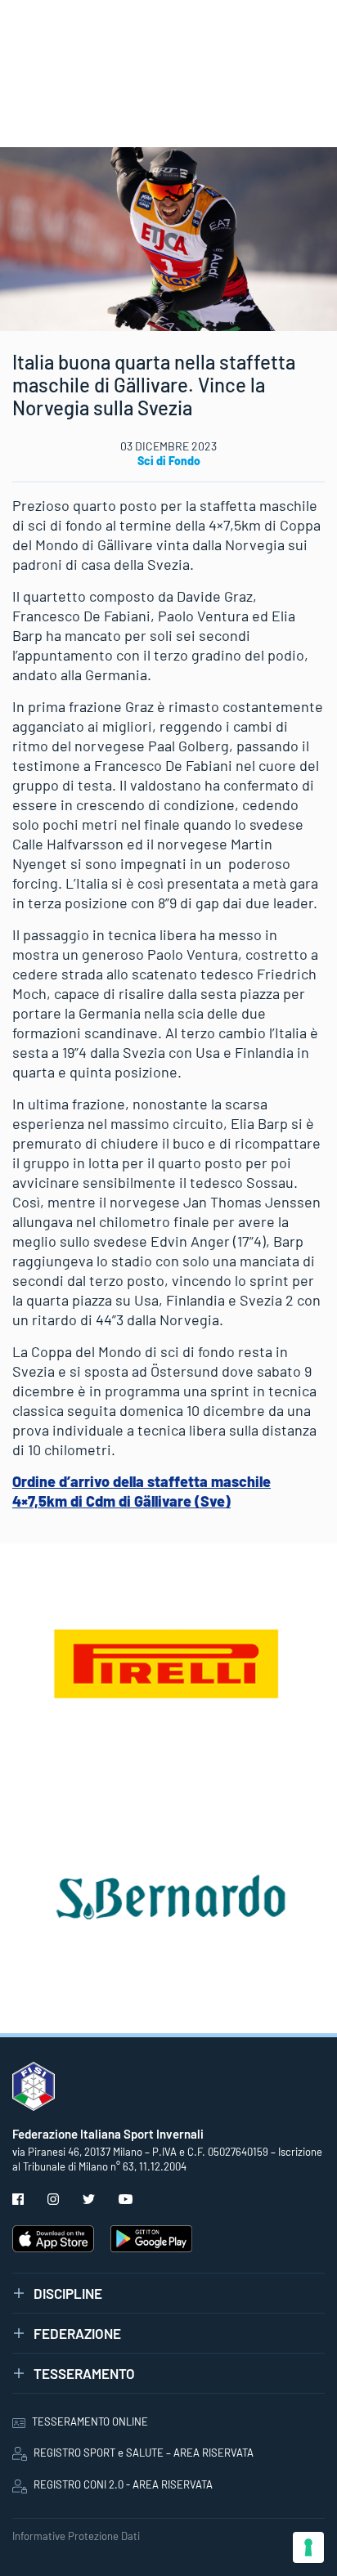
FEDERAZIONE (77, 2333)
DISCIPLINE (68, 2293)
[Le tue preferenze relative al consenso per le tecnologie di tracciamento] (308, 2547)
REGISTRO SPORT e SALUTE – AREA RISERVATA (144, 2453)
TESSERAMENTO (84, 2373)
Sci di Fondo (169, 461)
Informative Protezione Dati (76, 2536)
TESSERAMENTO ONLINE (90, 2421)
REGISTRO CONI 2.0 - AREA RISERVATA (123, 2484)
